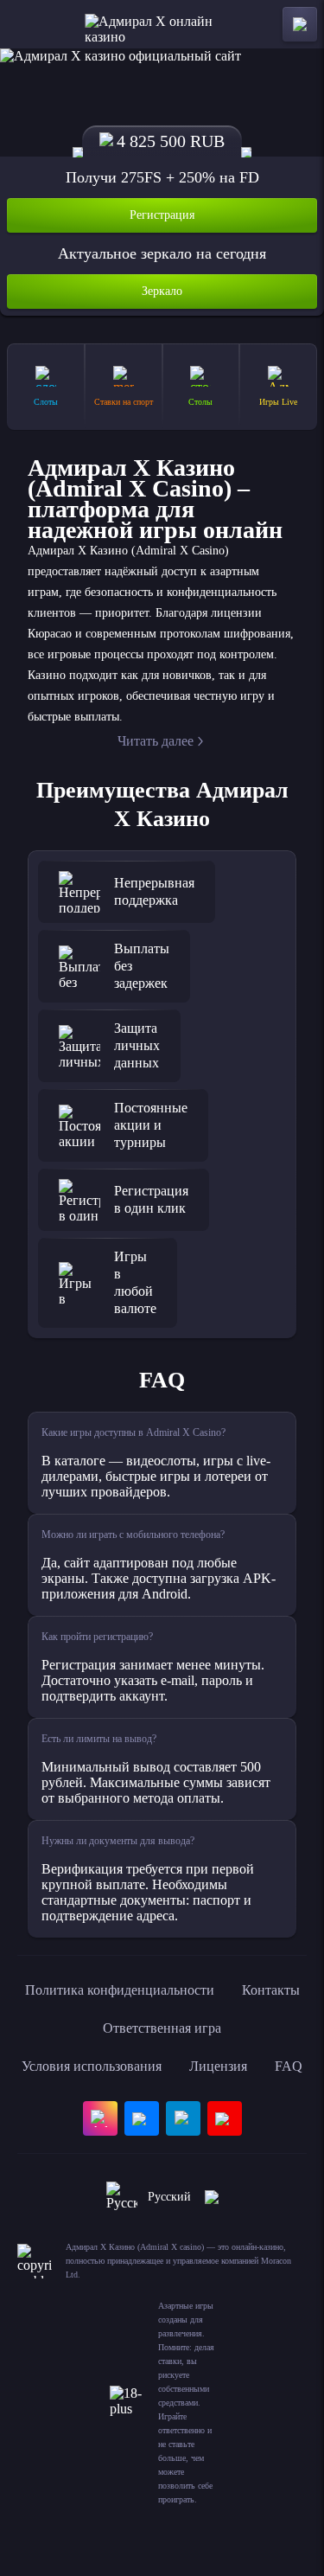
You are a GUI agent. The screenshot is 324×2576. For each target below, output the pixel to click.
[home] (162, 24)
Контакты (271, 1990)
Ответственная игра (162, 2028)
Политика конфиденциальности (120, 1990)
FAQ (289, 2066)
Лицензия (218, 2066)
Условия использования (92, 2066)
